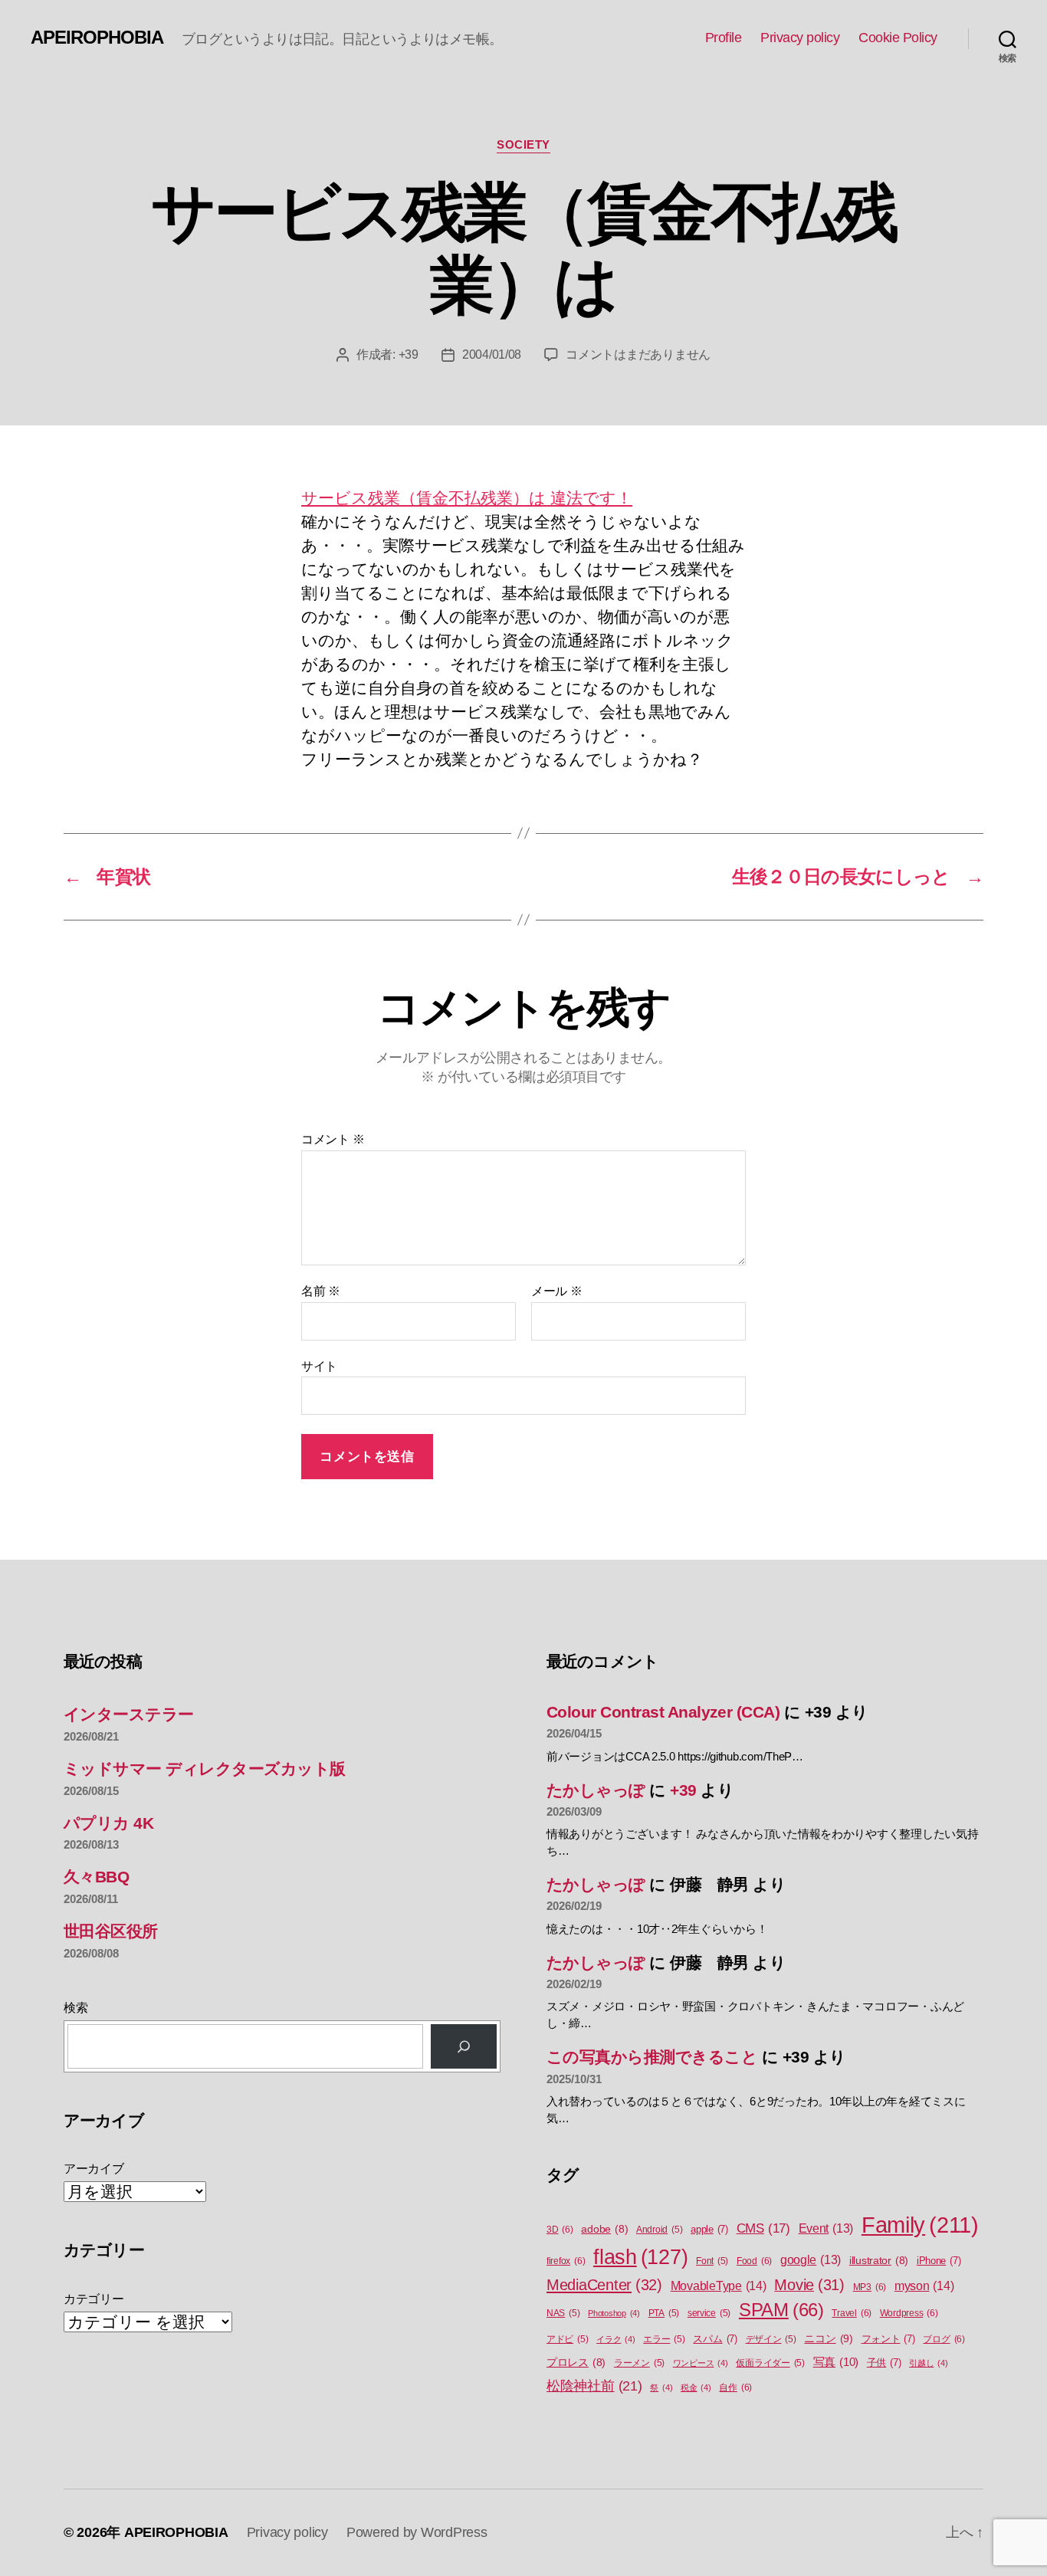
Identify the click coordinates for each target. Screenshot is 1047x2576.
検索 (75, 2008)
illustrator (879, 2261)
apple (709, 2229)
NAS (563, 2313)
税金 (696, 2387)
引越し (928, 2363)
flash (640, 2257)
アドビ (567, 2339)
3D (560, 2230)
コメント (333, 1139)
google (811, 2260)
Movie (809, 2285)
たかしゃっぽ (596, 1790)
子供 (884, 2363)
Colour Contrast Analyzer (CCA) (663, 1712)
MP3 (870, 2287)
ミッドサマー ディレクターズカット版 (205, 1769)
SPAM (781, 2310)
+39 (409, 354)
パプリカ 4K (108, 1823)
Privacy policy (800, 38)
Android (659, 2230)
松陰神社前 (594, 2386)
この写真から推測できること (652, 2057)
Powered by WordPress (417, 2532)
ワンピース (701, 2363)
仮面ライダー (770, 2363)
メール (557, 1291)
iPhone (939, 2261)
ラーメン (639, 2363)
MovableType (719, 2286)
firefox (566, 2261)
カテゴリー (94, 2299)
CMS (763, 2228)
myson (924, 2286)
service (709, 2313)
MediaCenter (604, 2285)
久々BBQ (96, 1877)
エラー (664, 2339)
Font (712, 2261)
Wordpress (909, 2313)
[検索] (464, 2046)
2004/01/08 (492, 354)
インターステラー (129, 1714)
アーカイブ (94, 2169)
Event (826, 2228)
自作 (735, 2387)
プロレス (576, 2363)
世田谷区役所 (111, 1931)
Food (754, 2261)
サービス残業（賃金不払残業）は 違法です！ (467, 498)
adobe (604, 2229)
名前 (321, 1291)
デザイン (771, 2339)
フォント (888, 2339)
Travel (852, 2313)
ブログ (944, 2339)
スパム (715, 2339)
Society (523, 144)
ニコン (828, 2338)
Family (920, 2225)
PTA (664, 2313)
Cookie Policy (898, 38)
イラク (615, 2339)
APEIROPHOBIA (97, 38)
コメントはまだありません (638, 354)
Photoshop (614, 2313)
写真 (836, 2362)
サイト (319, 1366)
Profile (724, 38)
